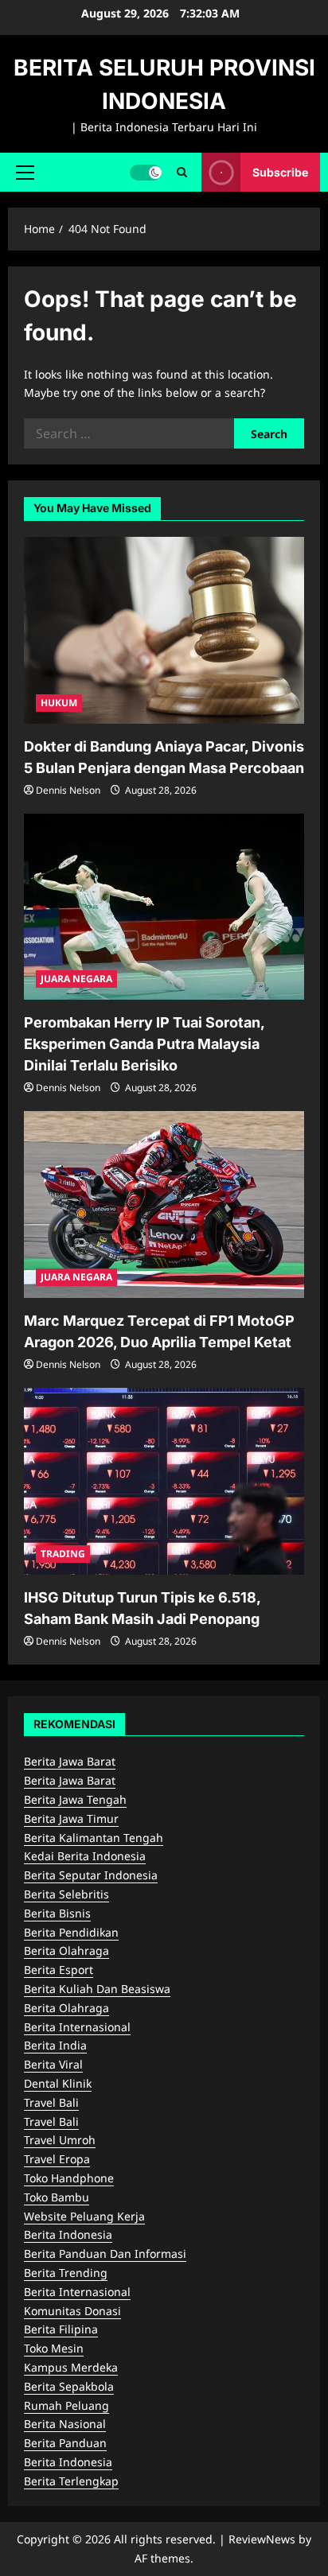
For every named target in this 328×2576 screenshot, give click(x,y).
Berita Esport (59, 1970)
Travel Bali (51, 2102)
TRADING (63, 1554)
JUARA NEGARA (76, 979)
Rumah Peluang (66, 2405)
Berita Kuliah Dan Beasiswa (97, 1989)
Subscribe (280, 171)
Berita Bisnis (57, 1913)
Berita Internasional (77, 2027)
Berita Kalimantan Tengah (94, 1838)
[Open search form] (182, 172)
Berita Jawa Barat (70, 1761)
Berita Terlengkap (71, 2481)
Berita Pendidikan (71, 1932)
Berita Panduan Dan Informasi (105, 2254)
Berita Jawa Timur (71, 1818)
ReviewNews (262, 2539)
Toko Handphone (69, 2178)
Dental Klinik (58, 2083)
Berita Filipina (61, 2329)
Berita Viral (53, 2064)
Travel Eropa (57, 2159)
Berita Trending (66, 2273)
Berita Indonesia (68, 2234)
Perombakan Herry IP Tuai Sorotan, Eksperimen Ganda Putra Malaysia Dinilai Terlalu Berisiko (144, 1044)
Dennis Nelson (68, 790)
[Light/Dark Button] (146, 172)
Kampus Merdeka (71, 2367)
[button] (25, 172)
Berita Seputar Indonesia (91, 1875)
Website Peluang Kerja (84, 2216)
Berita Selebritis (66, 1894)
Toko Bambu (57, 2197)
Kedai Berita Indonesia (85, 1856)
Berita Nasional (65, 2424)
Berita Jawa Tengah (75, 1799)
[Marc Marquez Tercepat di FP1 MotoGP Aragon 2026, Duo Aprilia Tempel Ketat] (164, 1204)
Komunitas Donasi (72, 2311)
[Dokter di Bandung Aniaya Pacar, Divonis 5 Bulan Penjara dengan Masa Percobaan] (164, 630)
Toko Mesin (54, 2348)
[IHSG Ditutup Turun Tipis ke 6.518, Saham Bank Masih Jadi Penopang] (164, 1481)
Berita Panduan (65, 2443)
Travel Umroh (60, 2140)
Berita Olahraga (66, 1950)
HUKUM (59, 703)
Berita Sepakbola (69, 2386)
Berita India (55, 2045)
